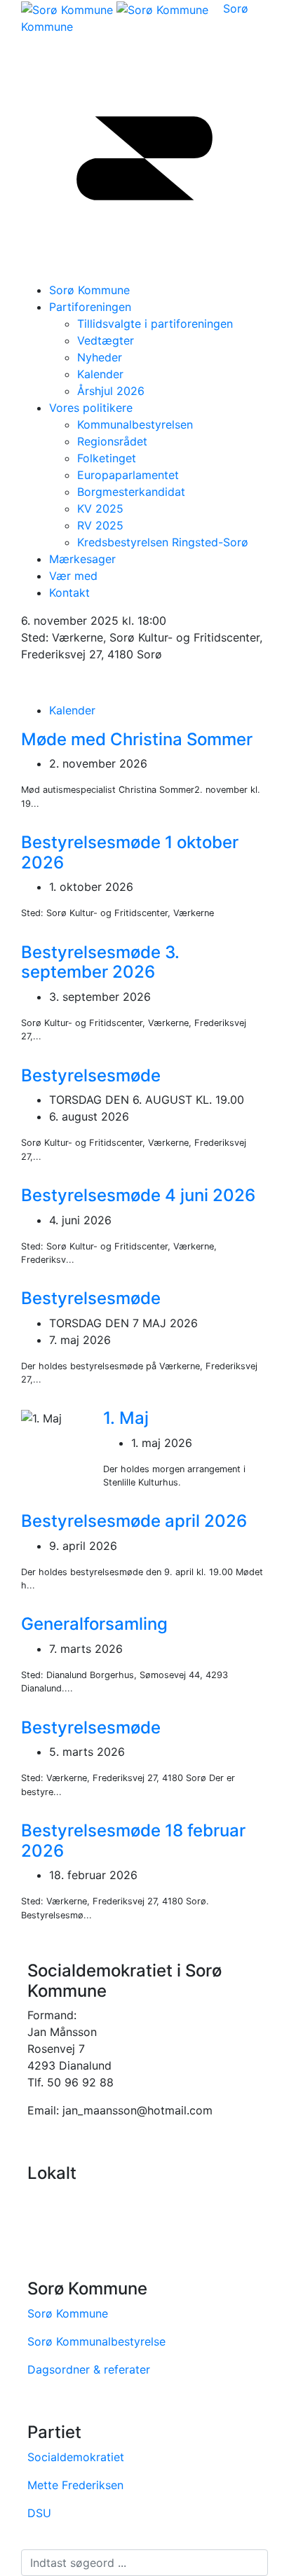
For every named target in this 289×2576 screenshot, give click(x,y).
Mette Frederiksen (75, 2485)
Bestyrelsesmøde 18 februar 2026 (133, 1841)
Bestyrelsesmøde (91, 1075)
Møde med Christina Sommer (137, 739)
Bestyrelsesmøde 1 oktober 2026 (130, 852)
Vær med (73, 576)
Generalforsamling (94, 1624)
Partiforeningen (90, 307)
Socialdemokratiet (76, 2457)
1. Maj (126, 1418)
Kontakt (69, 593)
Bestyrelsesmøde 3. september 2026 (100, 962)
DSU (39, 2513)
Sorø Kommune (68, 2313)
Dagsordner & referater (89, 2369)
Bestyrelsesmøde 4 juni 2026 (138, 1195)
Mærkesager (82, 559)
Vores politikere (91, 408)
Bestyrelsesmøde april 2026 (134, 1521)
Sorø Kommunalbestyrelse (96, 2341)
